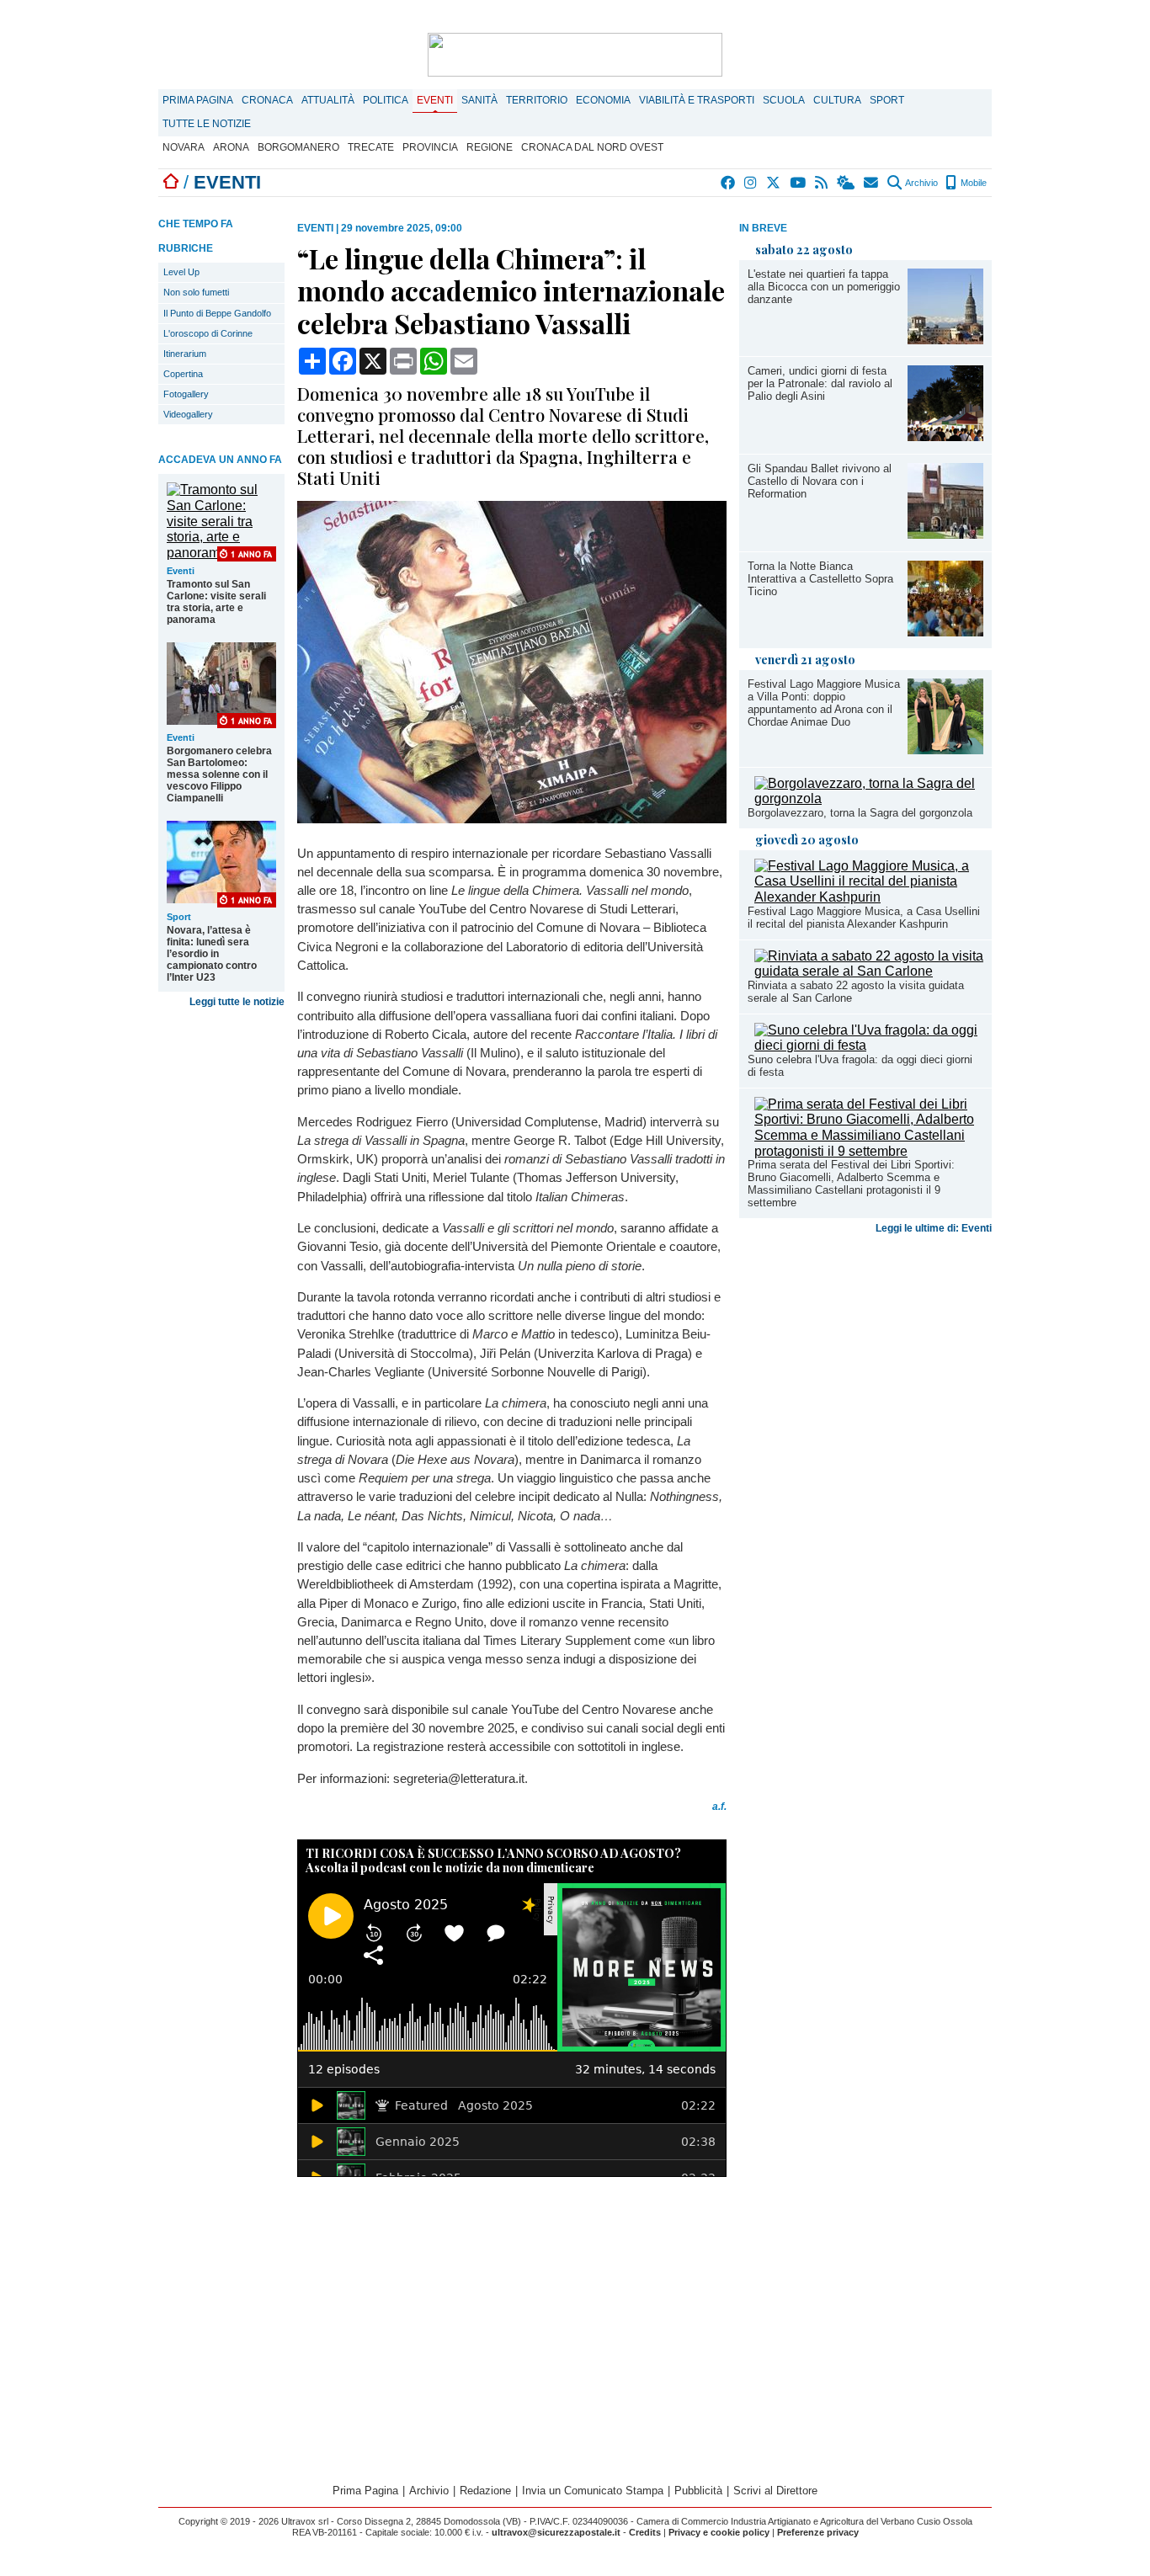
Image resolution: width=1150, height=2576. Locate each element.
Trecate (371, 147)
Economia (603, 100)
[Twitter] (774, 183)
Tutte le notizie (207, 124)
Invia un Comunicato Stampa (593, 2491)
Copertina (183, 374)
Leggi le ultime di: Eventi (934, 1228)
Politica (386, 100)
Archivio (921, 183)
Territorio (537, 100)
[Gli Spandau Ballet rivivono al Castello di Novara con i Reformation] (945, 534)
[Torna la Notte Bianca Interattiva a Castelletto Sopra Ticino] (945, 632)
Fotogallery (186, 394)
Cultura (837, 100)
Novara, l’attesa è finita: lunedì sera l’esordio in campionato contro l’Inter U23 (212, 954)
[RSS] (822, 183)
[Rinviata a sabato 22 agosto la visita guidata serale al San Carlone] (869, 971)
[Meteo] (847, 183)
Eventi (435, 100)
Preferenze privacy (818, 2532)
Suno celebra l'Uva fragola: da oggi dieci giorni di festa (860, 1066)
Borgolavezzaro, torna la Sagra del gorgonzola (860, 813)
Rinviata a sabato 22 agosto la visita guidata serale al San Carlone (856, 992)
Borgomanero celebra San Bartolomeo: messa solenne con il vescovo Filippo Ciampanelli (219, 774)
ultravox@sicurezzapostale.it (556, 2532)
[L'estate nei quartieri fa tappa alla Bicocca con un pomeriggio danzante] (945, 340)
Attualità (328, 100)
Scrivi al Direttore (775, 2491)
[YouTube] (799, 183)
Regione (490, 147)
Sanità (479, 100)
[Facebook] (729, 183)
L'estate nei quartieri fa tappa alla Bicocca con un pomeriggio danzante (824, 287)
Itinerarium (185, 354)
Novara (184, 147)
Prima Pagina (198, 100)
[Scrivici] (872, 183)
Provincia (430, 147)
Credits (645, 2532)
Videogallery (188, 414)
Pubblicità (698, 2491)
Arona (231, 147)
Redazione (485, 2491)
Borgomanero (298, 147)
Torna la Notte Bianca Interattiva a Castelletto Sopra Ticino (820, 579)
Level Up (181, 272)
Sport (887, 100)
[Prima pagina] (171, 182)
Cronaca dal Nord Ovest (592, 147)
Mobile (972, 183)
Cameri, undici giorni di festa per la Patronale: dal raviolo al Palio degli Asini (820, 383)
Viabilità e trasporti (697, 100)
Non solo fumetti (196, 292)
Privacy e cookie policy (719, 2532)
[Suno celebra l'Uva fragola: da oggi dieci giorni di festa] (869, 1045)
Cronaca (267, 100)
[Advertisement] (865, 1373)
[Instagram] (751, 183)
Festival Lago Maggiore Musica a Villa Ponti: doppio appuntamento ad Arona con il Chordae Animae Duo (824, 703)
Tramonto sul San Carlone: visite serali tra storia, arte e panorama (216, 602)
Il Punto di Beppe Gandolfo (217, 313)
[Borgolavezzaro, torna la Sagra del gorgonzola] (869, 798)
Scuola (784, 100)
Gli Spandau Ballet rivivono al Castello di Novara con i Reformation (820, 481)
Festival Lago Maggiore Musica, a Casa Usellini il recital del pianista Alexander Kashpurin (864, 918)
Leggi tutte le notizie (237, 1002)
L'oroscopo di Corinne (208, 333)
